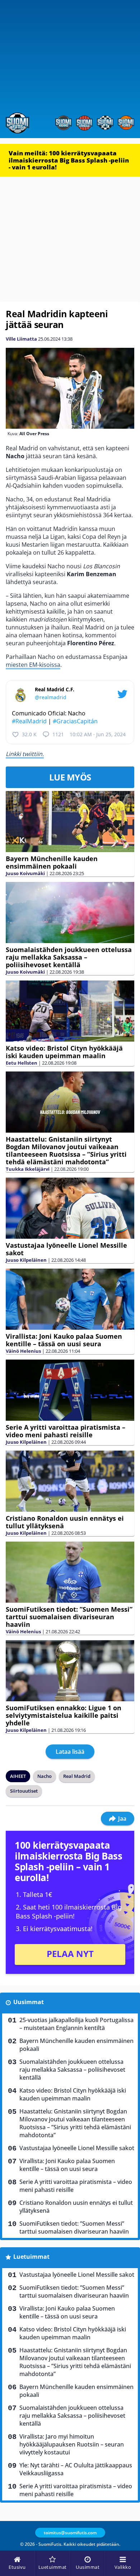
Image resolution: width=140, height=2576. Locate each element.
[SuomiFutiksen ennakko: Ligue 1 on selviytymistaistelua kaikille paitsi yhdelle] (70, 1671)
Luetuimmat (31, 2257)
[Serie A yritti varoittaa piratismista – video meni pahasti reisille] (70, 1390)
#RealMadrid (29, 721)
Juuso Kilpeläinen (26, 1260)
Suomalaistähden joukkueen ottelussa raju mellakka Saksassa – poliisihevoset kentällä (69, 957)
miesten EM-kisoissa (33, 665)
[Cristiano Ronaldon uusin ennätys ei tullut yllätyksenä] (70, 1481)
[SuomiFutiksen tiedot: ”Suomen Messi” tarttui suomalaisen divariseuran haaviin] (70, 1572)
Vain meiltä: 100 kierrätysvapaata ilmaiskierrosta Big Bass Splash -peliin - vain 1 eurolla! (69, 160)
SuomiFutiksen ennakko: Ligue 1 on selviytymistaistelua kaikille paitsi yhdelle (64, 1715)
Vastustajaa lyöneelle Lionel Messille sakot (66, 1249)
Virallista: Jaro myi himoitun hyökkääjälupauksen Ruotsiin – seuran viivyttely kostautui (72, 2444)
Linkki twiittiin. (25, 754)
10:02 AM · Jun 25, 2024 (98, 734)
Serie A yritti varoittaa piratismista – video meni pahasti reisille (66, 1431)
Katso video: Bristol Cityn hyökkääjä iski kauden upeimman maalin (64, 1052)
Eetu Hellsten (22, 1063)
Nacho (45, 1776)
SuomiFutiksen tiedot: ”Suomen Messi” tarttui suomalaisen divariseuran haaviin (69, 1617)
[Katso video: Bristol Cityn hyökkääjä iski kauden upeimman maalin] (70, 1011)
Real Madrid (77, 1776)
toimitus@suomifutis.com (70, 2533)
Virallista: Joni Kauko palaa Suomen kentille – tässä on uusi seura (64, 1340)
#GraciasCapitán (75, 721)
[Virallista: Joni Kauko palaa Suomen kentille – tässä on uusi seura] (70, 1299)
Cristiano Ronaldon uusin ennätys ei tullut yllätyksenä (65, 1522)
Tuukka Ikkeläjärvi (28, 1169)
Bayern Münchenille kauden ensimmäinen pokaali (52, 862)
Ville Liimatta (21, 339)
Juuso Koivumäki (25, 873)
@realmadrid (51, 697)
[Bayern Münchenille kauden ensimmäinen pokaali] (70, 821)
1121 (58, 734)
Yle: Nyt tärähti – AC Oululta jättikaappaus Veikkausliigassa (76, 2469)
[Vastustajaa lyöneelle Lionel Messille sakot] (70, 1208)
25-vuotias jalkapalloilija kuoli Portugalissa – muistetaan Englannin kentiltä (76, 2024)
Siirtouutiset (24, 1791)
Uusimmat (29, 2002)
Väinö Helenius (23, 1351)
